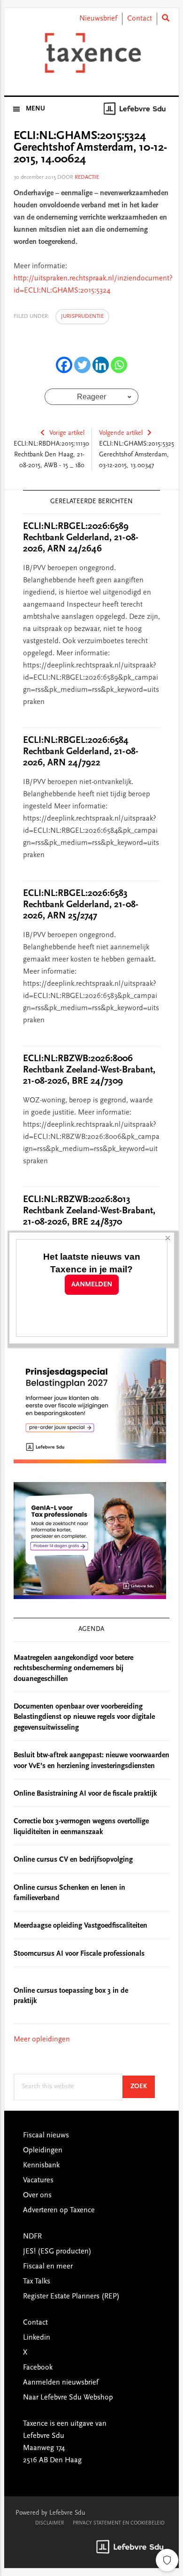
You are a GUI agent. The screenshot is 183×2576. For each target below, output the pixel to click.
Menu (35, 109)
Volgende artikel (121, 433)
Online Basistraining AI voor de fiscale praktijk (85, 1794)
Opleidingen (43, 2150)
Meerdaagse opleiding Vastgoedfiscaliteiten (80, 1926)
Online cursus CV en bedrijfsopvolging (73, 1860)
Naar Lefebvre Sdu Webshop (68, 2398)
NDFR (32, 2237)
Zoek (143, 2087)
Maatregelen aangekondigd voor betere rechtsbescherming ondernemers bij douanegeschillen (73, 1669)
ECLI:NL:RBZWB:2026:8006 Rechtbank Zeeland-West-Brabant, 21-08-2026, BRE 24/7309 (89, 1070)
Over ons (37, 2195)
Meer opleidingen (42, 2040)
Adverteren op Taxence (59, 2210)
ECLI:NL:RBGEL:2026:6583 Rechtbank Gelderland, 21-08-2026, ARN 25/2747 (81, 905)
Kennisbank (41, 2165)
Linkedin (37, 2338)
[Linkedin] (101, 365)
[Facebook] (64, 365)
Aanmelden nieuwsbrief (61, 2383)
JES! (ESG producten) (57, 2252)
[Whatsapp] (119, 365)
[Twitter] (82, 365)
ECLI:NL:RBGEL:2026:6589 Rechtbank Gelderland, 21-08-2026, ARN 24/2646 (81, 538)
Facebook (38, 2368)
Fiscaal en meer (48, 2267)
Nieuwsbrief (98, 19)
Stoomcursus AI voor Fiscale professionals (79, 1954)
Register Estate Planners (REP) (71, 2297)
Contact (140, 19)
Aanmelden (92, 1285)
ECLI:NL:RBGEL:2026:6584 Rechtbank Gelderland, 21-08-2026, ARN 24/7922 (81, 752)
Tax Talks (37, 2282)
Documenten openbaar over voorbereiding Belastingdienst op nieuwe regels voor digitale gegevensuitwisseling (84, 1717)
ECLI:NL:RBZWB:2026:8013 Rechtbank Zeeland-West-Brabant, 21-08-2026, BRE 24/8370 (89, 1211)
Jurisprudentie (82, 316)
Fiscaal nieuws (46, 2136)
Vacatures (38, 2180)
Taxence (91, 53)
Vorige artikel (67, 433)
